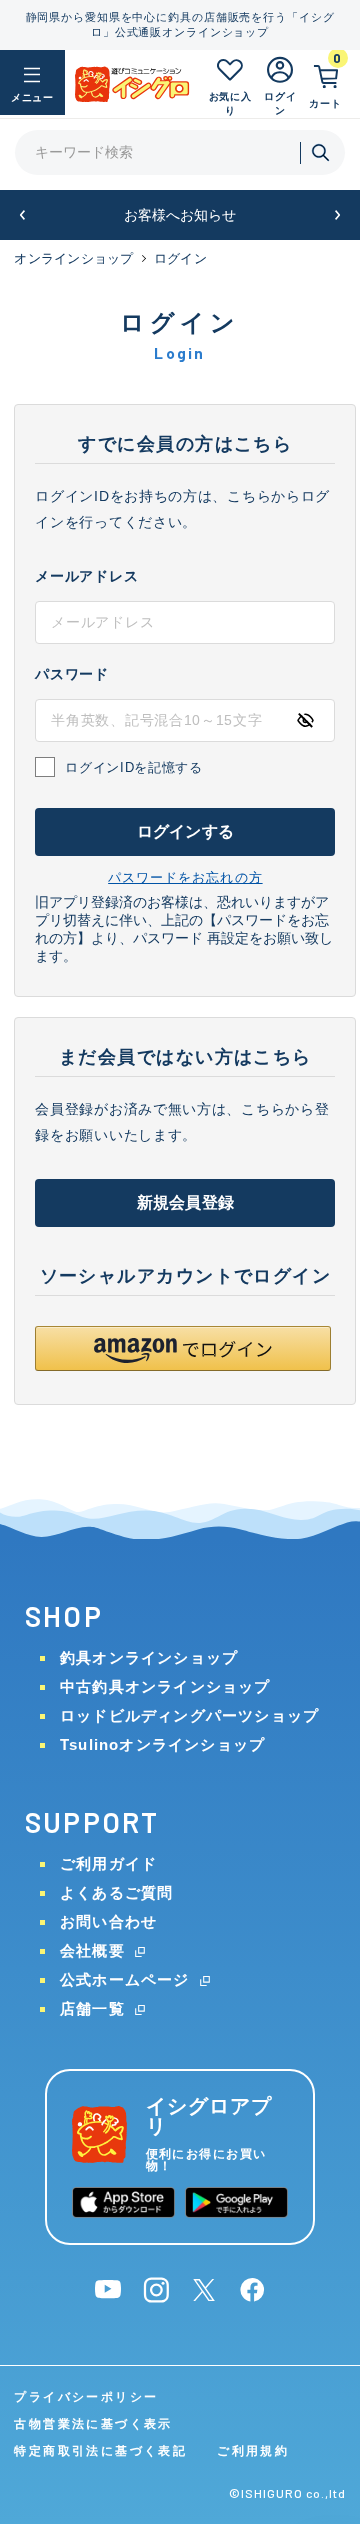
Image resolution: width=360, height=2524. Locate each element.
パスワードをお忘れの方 (185, 877)
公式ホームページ (125, 1979)
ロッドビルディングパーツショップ (189, 1715)
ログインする (185, 831)
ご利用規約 (253, 2451)
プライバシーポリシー (86, 2397)
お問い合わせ (108, 1921)
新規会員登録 (185, 1202)
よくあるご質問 (116, 1892)
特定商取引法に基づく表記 (100, 2451)
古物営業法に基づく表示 (93, 2424)
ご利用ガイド (108, 1863)
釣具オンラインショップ (149, 1657)
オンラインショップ (73, 258)
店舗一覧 (92, 2008)
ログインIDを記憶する (133, 767)
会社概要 (92, 1950)
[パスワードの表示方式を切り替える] (305, 720)
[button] (22, 215)
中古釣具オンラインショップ (165, 1686)
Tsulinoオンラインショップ (162, 1744)
